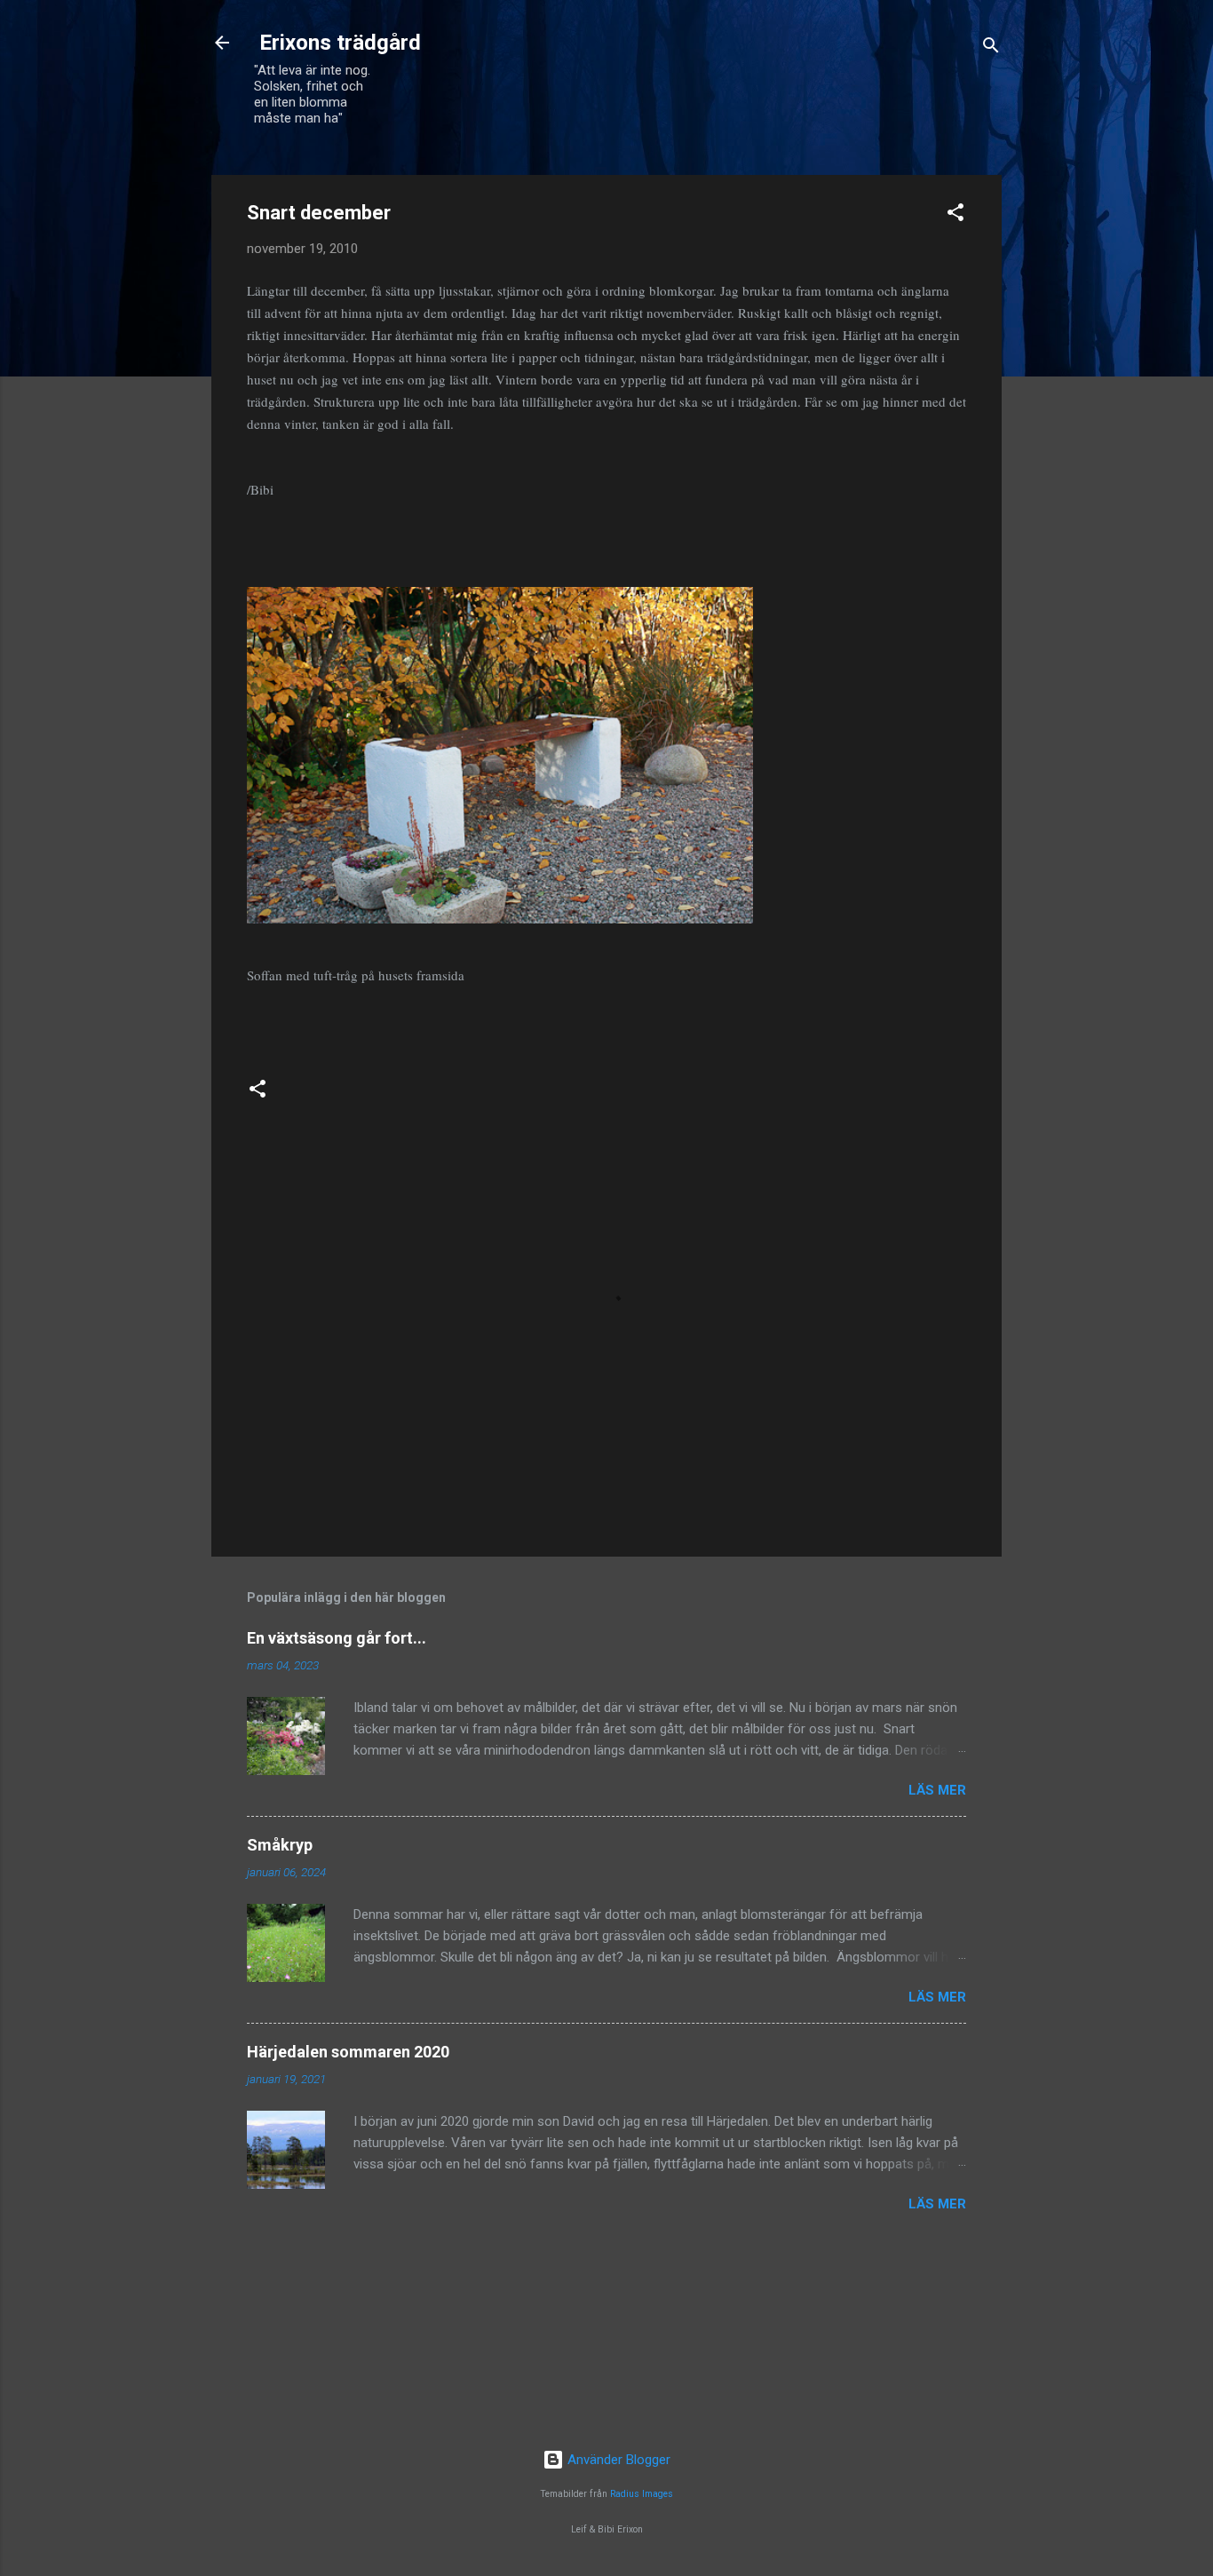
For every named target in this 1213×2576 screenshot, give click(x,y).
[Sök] (991, 48)
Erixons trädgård (337, 43)
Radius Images (642, 2494)
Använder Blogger (617, 2460)
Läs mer (937, 1790)
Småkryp (280, 1845)
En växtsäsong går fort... (337, 1638)
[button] (955, 215)
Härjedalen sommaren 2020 (348, 2052)
